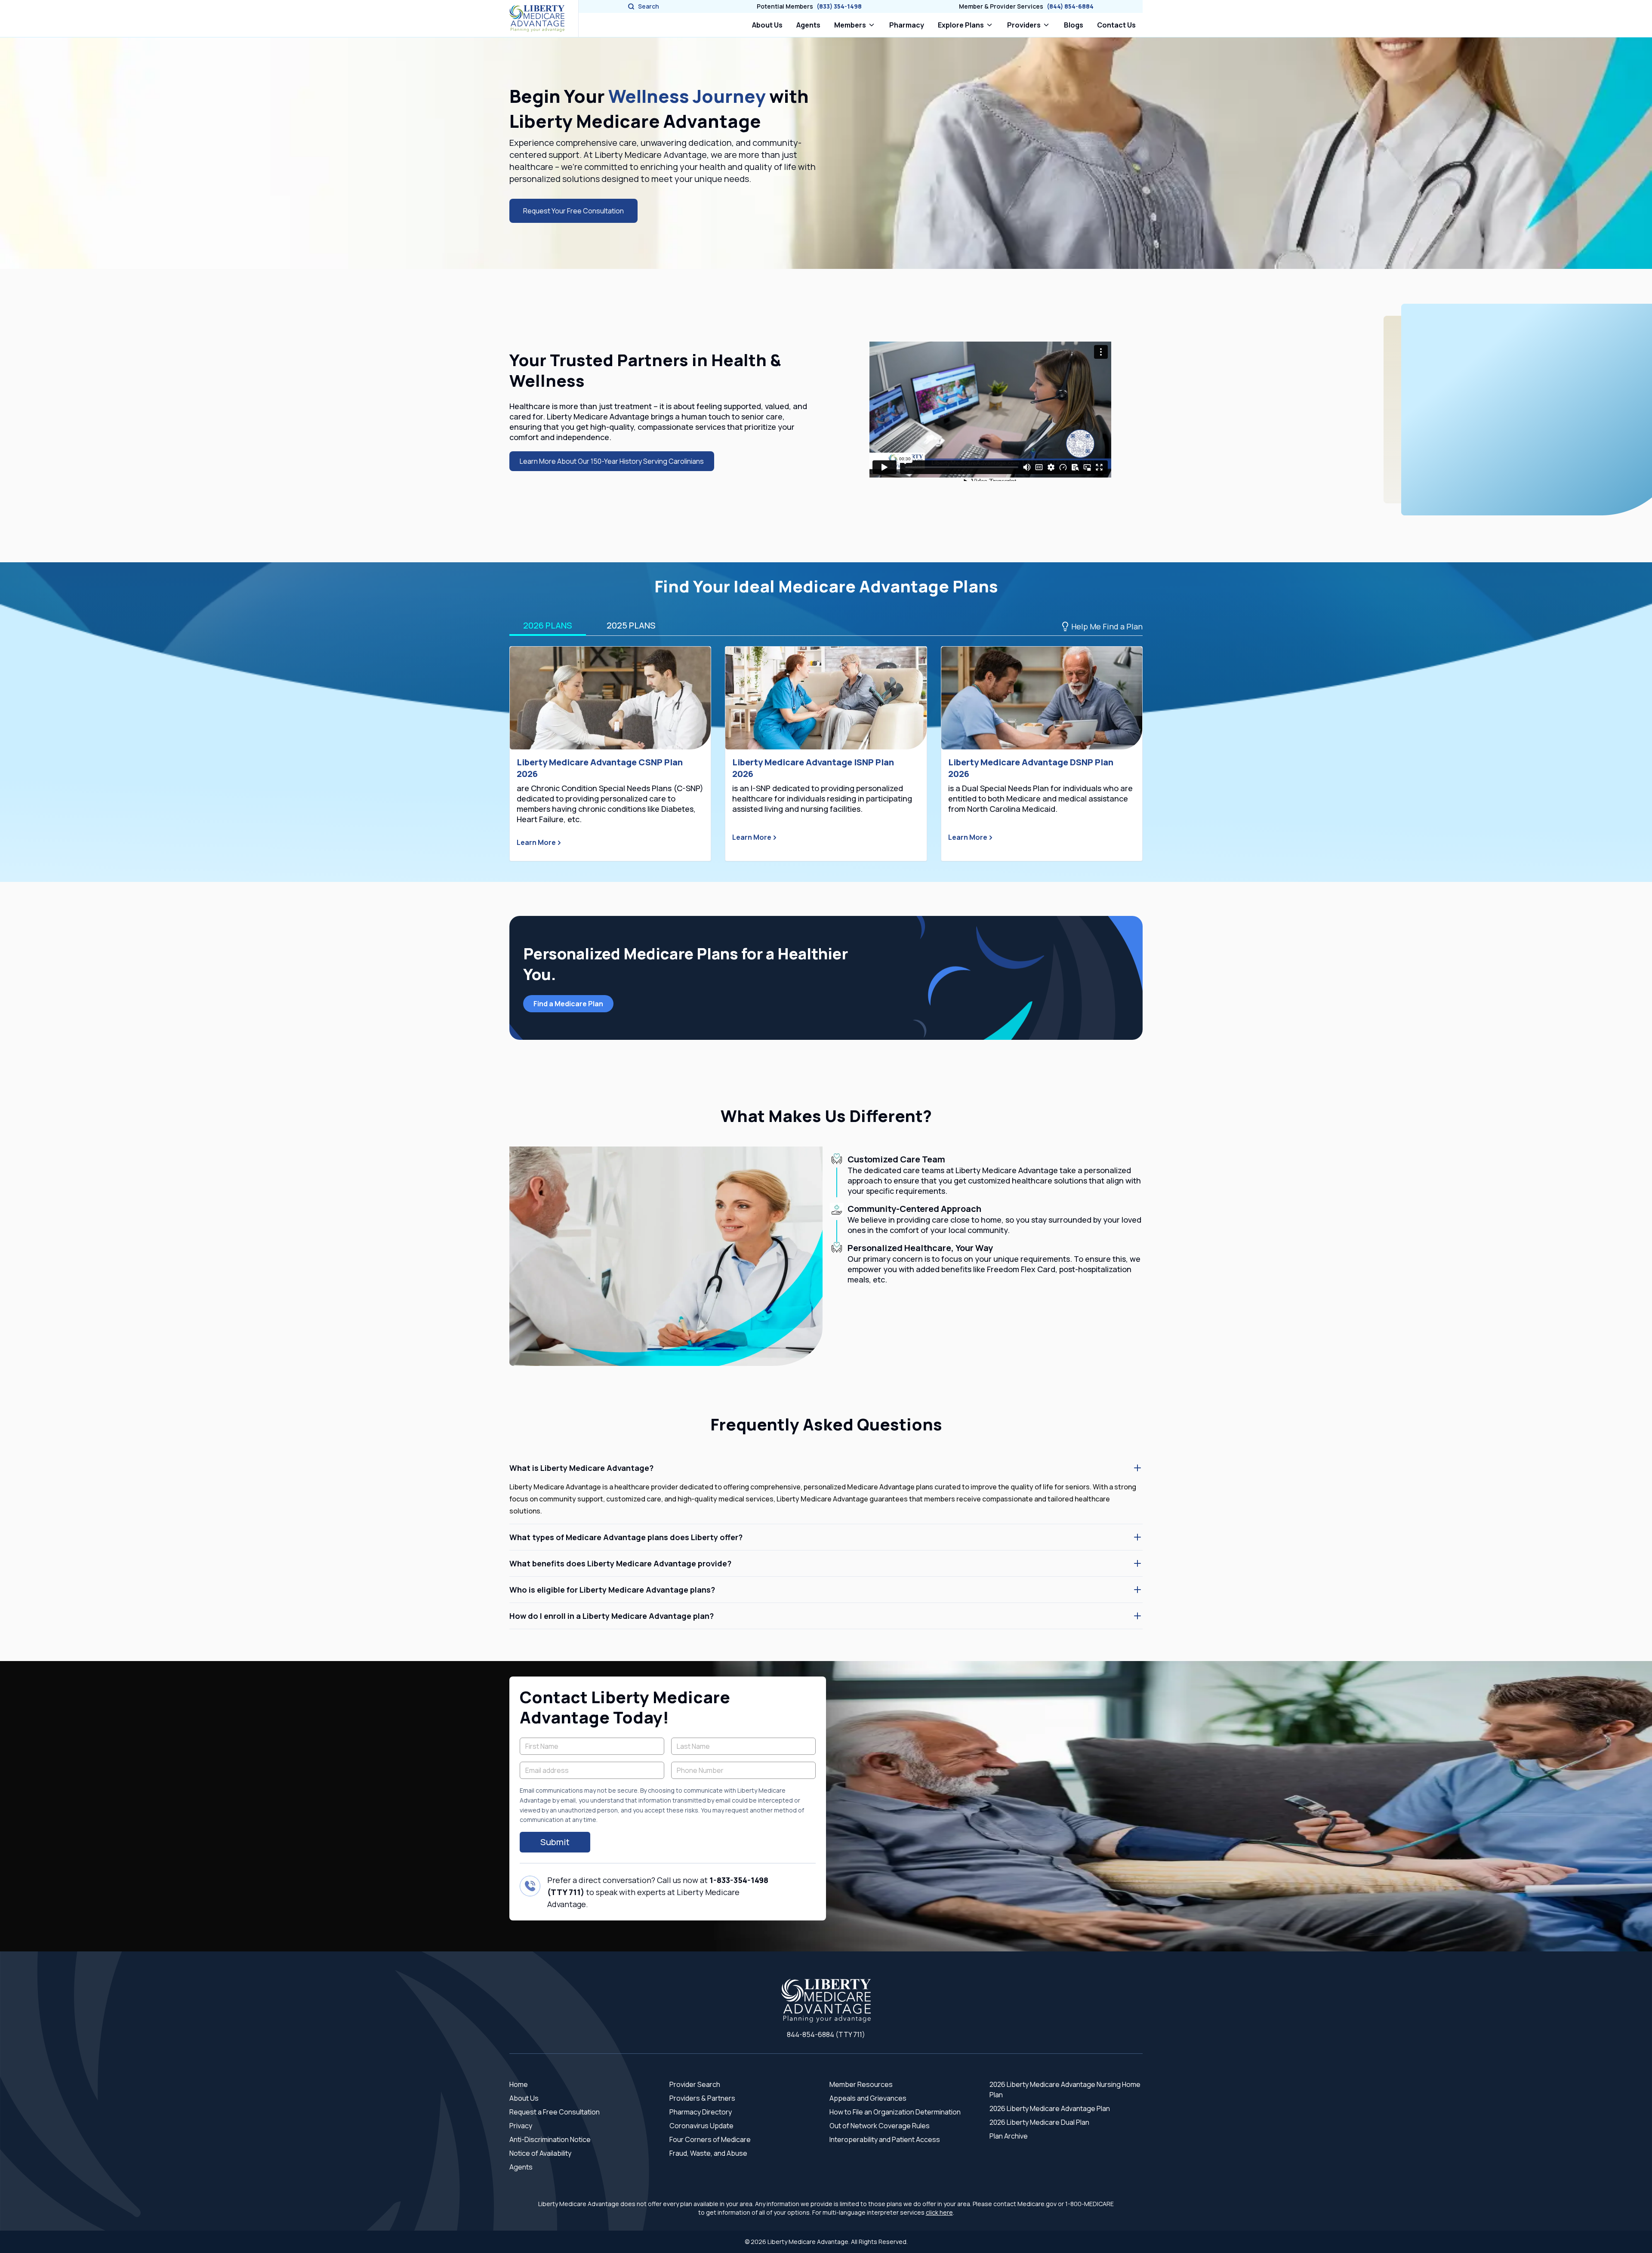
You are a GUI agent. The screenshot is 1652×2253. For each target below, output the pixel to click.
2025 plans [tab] (631, 625)
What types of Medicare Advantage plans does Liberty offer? (626, 1537)
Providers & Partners (702, 2098)
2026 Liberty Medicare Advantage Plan (1050, 2108)
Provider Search (695, 2084)
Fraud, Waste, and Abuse (708, 2153)
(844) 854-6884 (1070, 6)
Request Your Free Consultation (573, 211)
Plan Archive (1009, 2136)
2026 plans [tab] (548, 625)
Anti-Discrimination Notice (550, 2139)
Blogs (1074, 25)
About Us (767, 25)
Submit (555, 1842)
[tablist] (826, 626)
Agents (808, 25)
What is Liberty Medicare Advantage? (581, 1468)
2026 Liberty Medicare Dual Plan (1039, 2122)
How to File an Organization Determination (895, 2112)
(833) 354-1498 (839, 6)
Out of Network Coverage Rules (880, 2126)
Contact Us (1116, 25)
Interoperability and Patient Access (885, 2139)
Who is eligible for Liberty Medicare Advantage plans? (612, 1590)
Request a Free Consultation (555, 2112)
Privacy (521, 2126)
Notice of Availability (540, 2153)
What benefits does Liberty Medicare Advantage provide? (620, 1563)
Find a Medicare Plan (568, 1004)
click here (939, 2212)
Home (519, 2084)
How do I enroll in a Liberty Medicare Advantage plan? (612, 1616)
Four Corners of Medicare (710, 2139)
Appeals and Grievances (868, 2098)
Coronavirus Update (701, 2126)
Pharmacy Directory (701, 2112)
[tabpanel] (826, 754)
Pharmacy (908, 25)
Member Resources (861, 2084)
